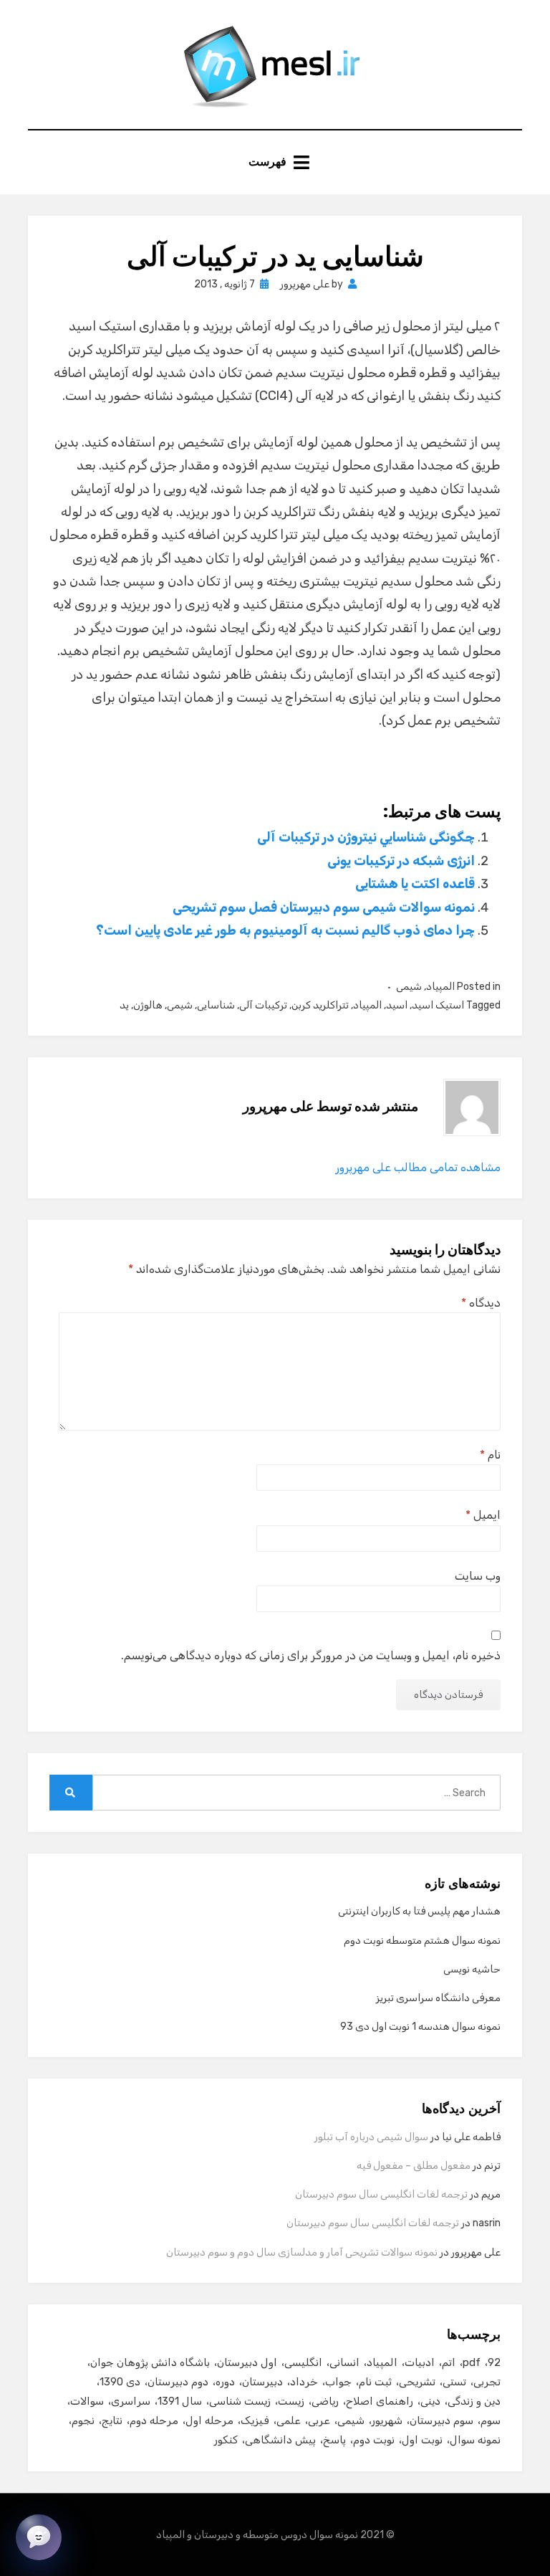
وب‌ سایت (478, 1576)
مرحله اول (209, 2420)
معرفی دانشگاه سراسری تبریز (438, 1998)
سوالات (87, 2401)
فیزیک (255, 2420)
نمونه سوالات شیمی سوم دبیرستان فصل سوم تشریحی (324, 907)
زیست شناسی (240, 2401)
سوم (491, 2420)
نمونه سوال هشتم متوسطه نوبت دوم (422, 1941)
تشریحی (417, 2382)
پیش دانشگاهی (280, 2440)
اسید (397, 1005)
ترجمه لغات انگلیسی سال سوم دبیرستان (381, 2194)
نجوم (83, 2420)
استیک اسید (438, 1005)
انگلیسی (303, 2362)
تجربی (487, 2382)
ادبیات (420, 2362)
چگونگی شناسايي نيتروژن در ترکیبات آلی (366, 837)
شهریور (387, 2420)
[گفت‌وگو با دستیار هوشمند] (39, 2537)
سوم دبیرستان (442, 2420)
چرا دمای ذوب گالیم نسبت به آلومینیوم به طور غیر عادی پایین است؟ (285, 930)
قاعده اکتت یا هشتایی (415, 884)
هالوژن (148, 1005)
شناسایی (216, 1005)
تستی (454, 2382)
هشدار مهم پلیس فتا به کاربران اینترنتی (419, 1911)
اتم (449, 2362)
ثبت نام (375, 2382)
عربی (319, 2420)
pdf (472, 2362)
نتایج (112, 2420)
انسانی (344, 2362)
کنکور (226, 2440)
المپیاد (440, 987)
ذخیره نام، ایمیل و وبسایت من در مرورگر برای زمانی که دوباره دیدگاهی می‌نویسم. (311, 1655)
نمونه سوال (475, 2440)
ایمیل (483, 1515)
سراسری (131, 2401)
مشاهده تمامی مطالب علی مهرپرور (418, 1167)
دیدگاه (481, 1303)
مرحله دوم (154, 2420)
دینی (430, 2401)
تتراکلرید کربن (320, 1005)
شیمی (409, 987)
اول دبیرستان (247, 2362)
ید (124, 1005)
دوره (225, 2382)
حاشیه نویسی (472, 1969)
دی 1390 (120, 2382)
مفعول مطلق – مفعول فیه (414, 2166)
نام (490, 1455)
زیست (291, 2401)
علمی (289, 2420)
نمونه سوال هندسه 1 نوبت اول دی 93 (420, 2027)
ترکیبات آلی (263, 1005)
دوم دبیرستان (178, 2382)
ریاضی (325, 2401)
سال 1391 (180, 2401)
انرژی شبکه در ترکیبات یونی (401, 861)
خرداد (304, 2382)
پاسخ (334, 2440)
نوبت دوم (374, 2440)
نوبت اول (422, 2440)
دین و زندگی (474, 2401)
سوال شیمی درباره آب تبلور (371, 2137)
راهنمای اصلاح (380, 2401)
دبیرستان (262, 2382)
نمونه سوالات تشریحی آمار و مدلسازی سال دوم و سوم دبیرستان (302, 2252)
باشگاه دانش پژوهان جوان (150, 2362)
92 (494, 2362)
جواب (338, 2382)
